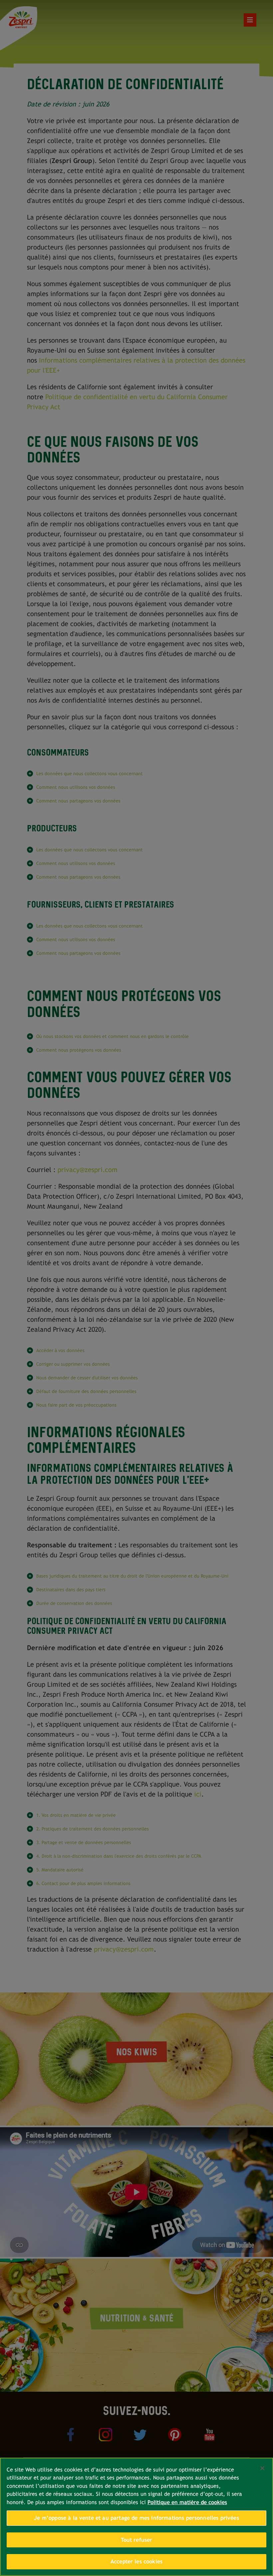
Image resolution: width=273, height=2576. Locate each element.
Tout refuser (137, 2540)
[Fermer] (262, 2468)
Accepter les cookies (136, 2562)
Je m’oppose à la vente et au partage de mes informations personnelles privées (136, 2518)
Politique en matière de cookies (187, 2502)
